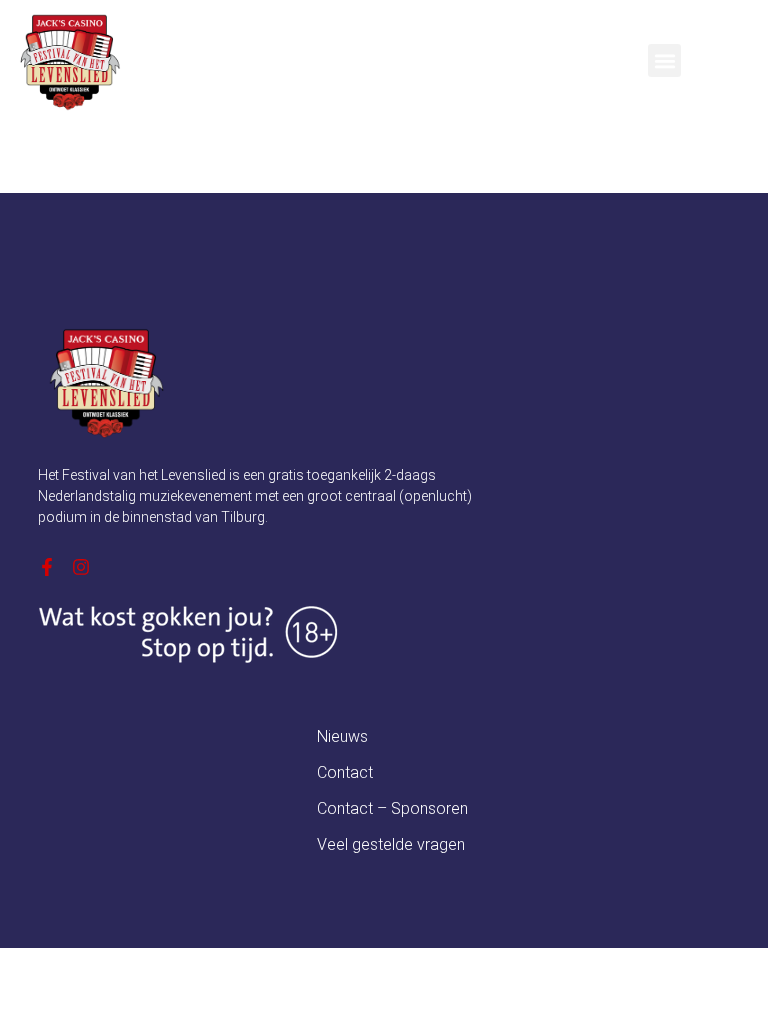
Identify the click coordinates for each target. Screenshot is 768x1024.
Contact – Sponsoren (392, 808)
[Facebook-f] (47, 567)
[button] (664, 60)
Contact (345, 772)
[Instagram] (81, 567)
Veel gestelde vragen (391, 844)
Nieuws (342, 736)
